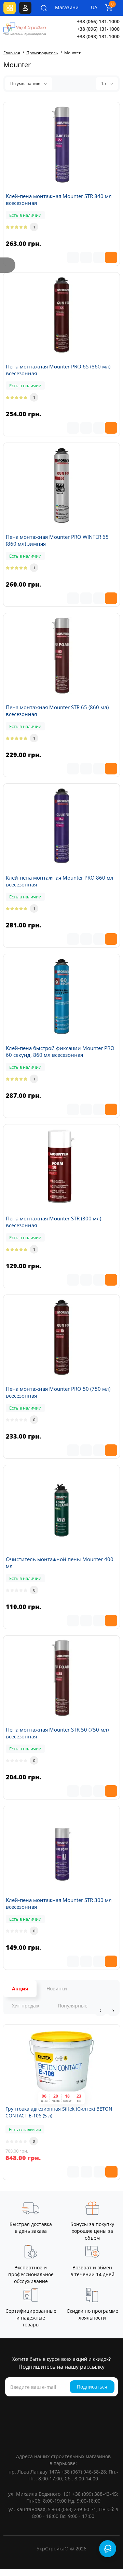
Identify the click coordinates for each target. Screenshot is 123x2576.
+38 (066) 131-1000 (98, 21)
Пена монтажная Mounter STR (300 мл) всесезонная (53, 1222)
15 (104, 83)
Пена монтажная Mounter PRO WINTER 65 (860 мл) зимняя (57, 540)
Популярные (73, 2006)
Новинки (57, 1989)
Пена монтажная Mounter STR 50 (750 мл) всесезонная (57, 1733)
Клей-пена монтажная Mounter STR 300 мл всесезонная (59, 1903)
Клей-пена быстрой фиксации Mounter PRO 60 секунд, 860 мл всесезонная (60, 1051)
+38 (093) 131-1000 (98, 36)
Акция (20, 1989)
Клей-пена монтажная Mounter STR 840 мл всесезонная (59, 199)
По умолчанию (26, 83)
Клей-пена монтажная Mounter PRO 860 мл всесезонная (60, 881)
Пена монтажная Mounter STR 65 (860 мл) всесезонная (57, 711)
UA (94, 7)
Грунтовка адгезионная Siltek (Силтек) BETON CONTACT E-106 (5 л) (59, 2112)
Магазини (62, 7)
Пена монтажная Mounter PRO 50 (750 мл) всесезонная (58, 1392)
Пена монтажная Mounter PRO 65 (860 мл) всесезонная (58, 370)
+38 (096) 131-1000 (98, 29)
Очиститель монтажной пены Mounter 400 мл (60, 1563)
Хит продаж (26, 2006)
